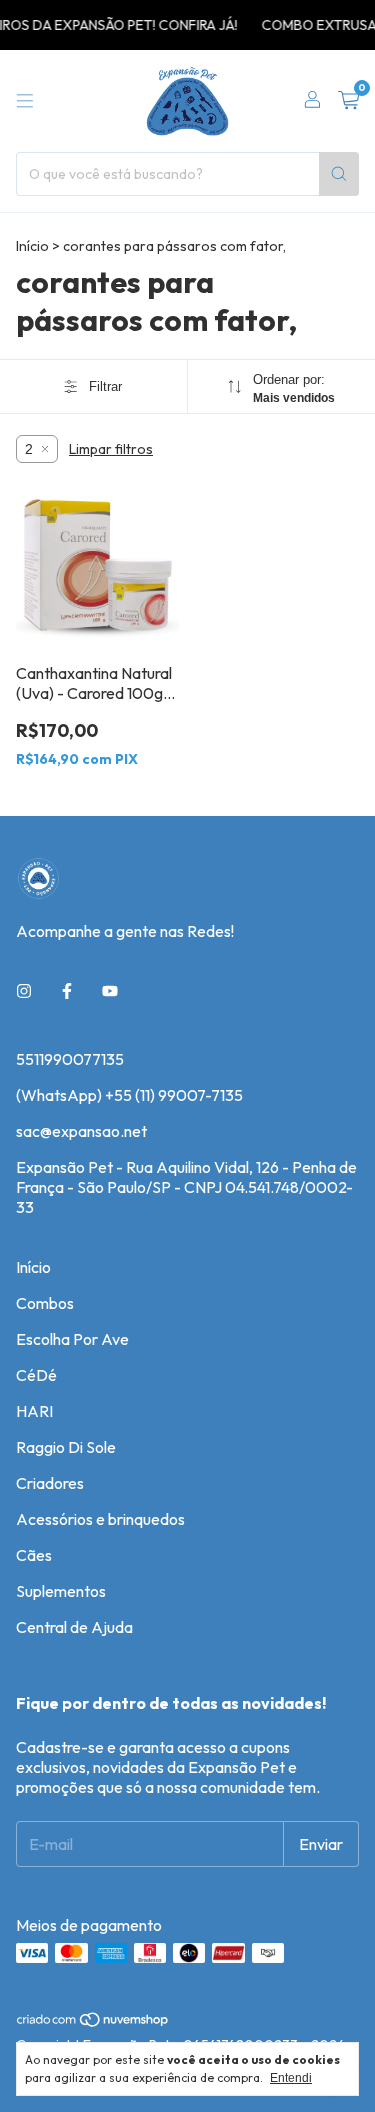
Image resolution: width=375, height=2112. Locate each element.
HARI (34, 1411)
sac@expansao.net (81, 1131)
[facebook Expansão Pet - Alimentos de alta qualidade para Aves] (67, 991)
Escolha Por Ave (72, 1339)
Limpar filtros (111, 449)
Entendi (291, 2078)
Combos (45, 1303)
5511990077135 (70, 1059)
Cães (34, 1555)
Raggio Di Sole (66, 1447)
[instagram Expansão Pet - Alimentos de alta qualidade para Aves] (24, 991)
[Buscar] (339, 174)
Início (32, 246)
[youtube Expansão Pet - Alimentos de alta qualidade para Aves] (110, 991)
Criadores (50, 1483)
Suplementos (61, 1591)
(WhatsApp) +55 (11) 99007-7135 (129, 1095)
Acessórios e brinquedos (100, 1519)
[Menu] (25, 101)
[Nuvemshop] (93, 2023)
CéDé (36, 1375)
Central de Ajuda (74, 1627)
